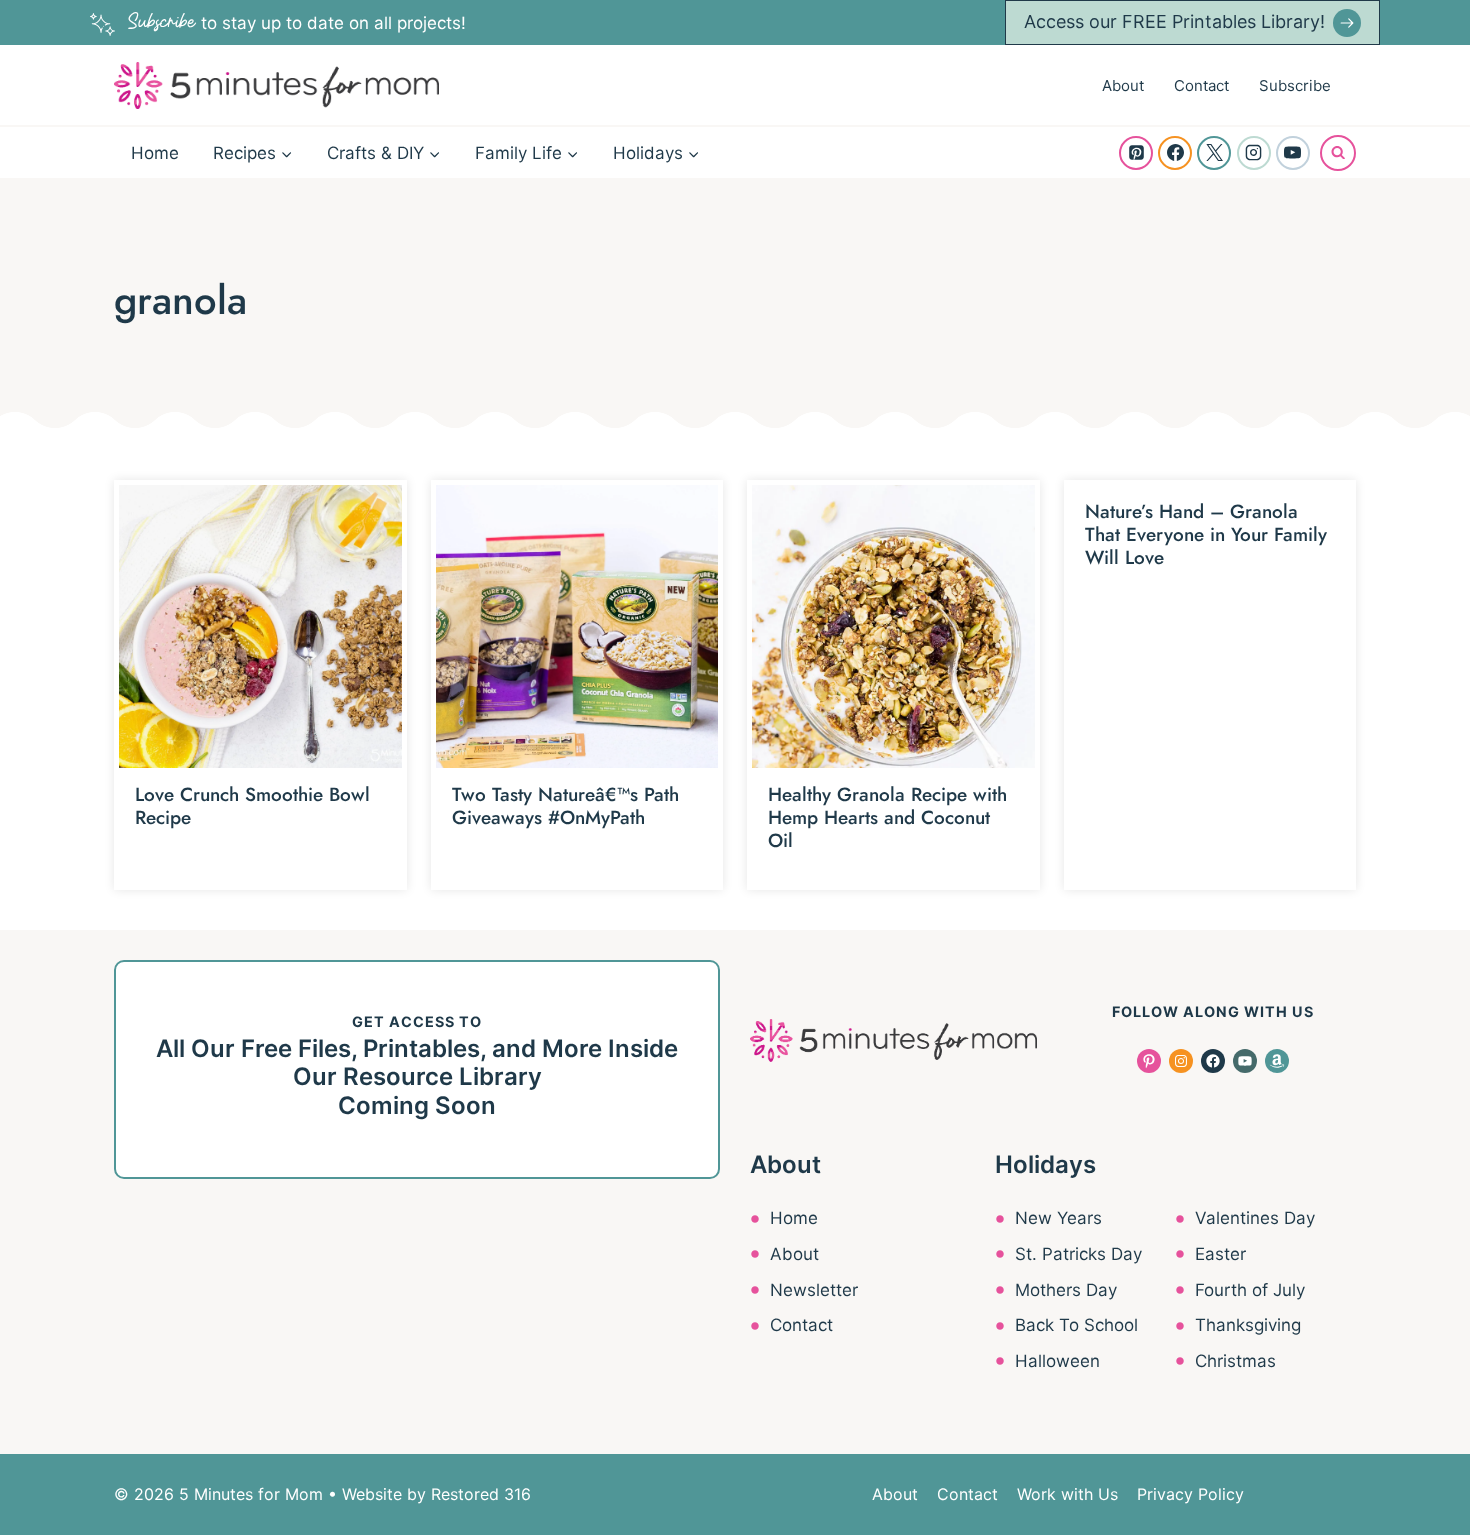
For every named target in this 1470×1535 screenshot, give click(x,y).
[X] (1214, 153)
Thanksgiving (1248, 1325)
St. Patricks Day (1078, 1254)
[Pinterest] (1136, 153)
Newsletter (814, 1290)
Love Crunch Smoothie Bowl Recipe (252, 806)
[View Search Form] (1338, 153)
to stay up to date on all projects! (297, 23)
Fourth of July (1250, 1290)
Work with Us (1067, 1494)
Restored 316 (481, 1494)
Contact (1201, 85)
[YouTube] (1293, 153)
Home (155, 153)
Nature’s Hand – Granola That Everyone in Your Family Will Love (1206, 534)
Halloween (1057, 1361)
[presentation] (260, 626)
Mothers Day (1066, 1290)
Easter (1220, 1254)
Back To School (1076, 1325)
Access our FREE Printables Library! (1174, 21)
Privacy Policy (1190, 1494)
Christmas (1235, 1361)
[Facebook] (1175, 153)
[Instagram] (1254, 153)
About (1123, 85)
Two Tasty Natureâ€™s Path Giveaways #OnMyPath (565, 806)
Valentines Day (1255, 1218)
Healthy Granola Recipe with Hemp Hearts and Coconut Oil (887, 817)
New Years (1058, 1218)
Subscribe (1295, 85)
